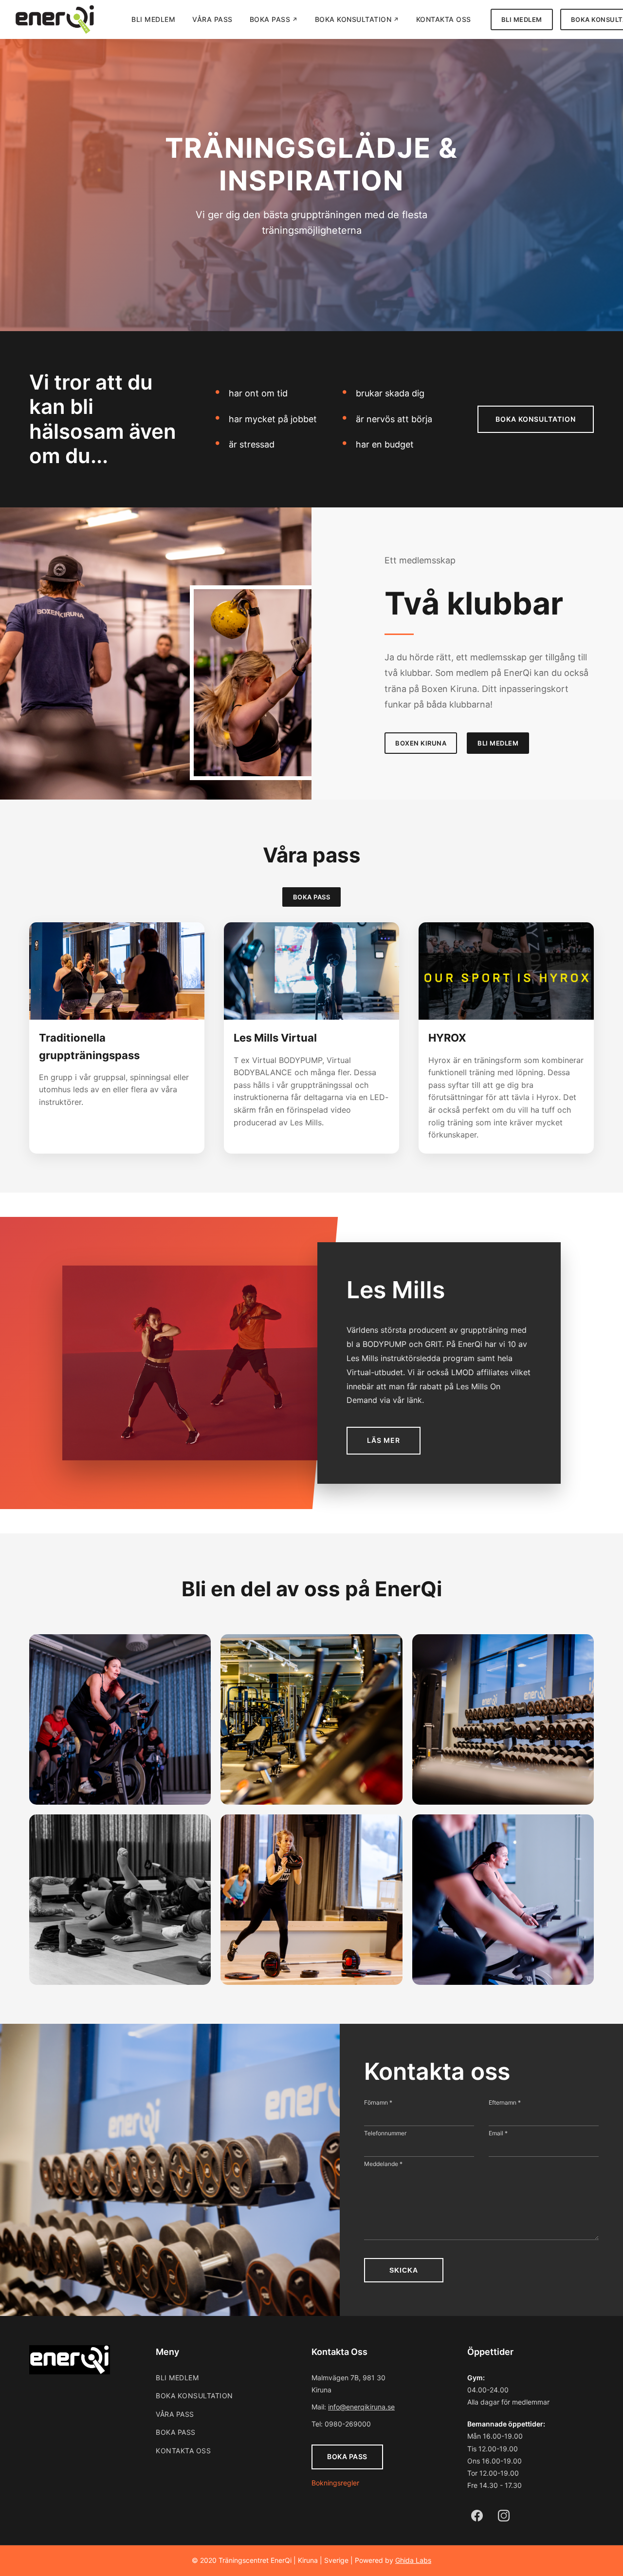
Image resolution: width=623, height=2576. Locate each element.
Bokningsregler (335, 2483)
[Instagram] (504, 2516)
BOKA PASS (270, 19)
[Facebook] (477, 2516)
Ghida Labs (413, 2560)
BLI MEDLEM (153, 19)
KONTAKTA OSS (444, 19)
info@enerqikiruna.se (361, 2407)
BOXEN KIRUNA (421, 743)
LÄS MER (384, 1440)
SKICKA (404, 2270)
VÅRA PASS (212, 19)
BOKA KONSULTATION (353, 19)
